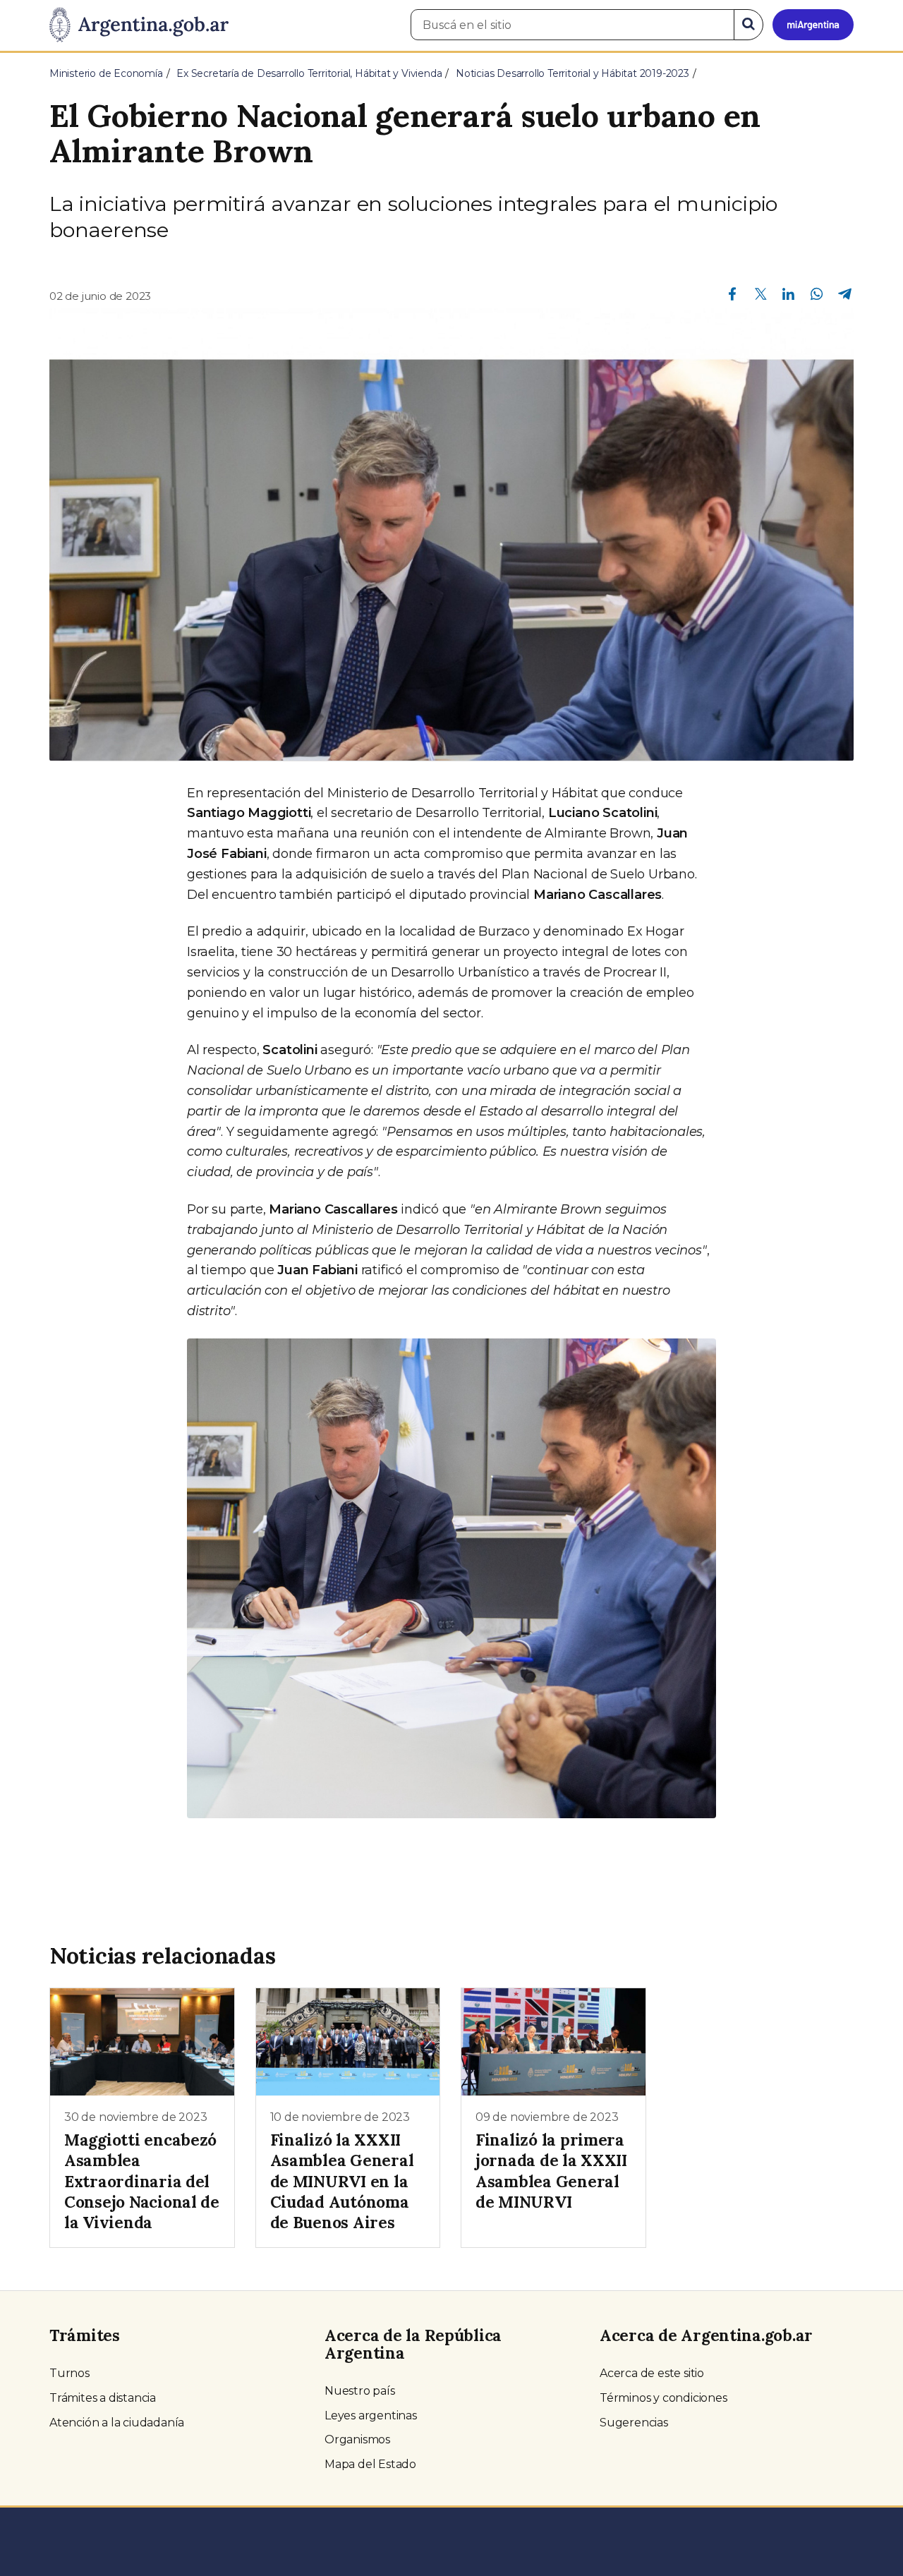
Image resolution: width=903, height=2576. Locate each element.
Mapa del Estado (370, 2464)
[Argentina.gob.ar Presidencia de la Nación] (139, 25)
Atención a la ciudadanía (117, 2423)
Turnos (69, 2373)
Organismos (357, 2439)
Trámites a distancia (103, 2398)
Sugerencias (634, 2423)
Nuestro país (360, 2391)
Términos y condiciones (663, 2398)
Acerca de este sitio (652, 2373)
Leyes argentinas (371, 2415)
